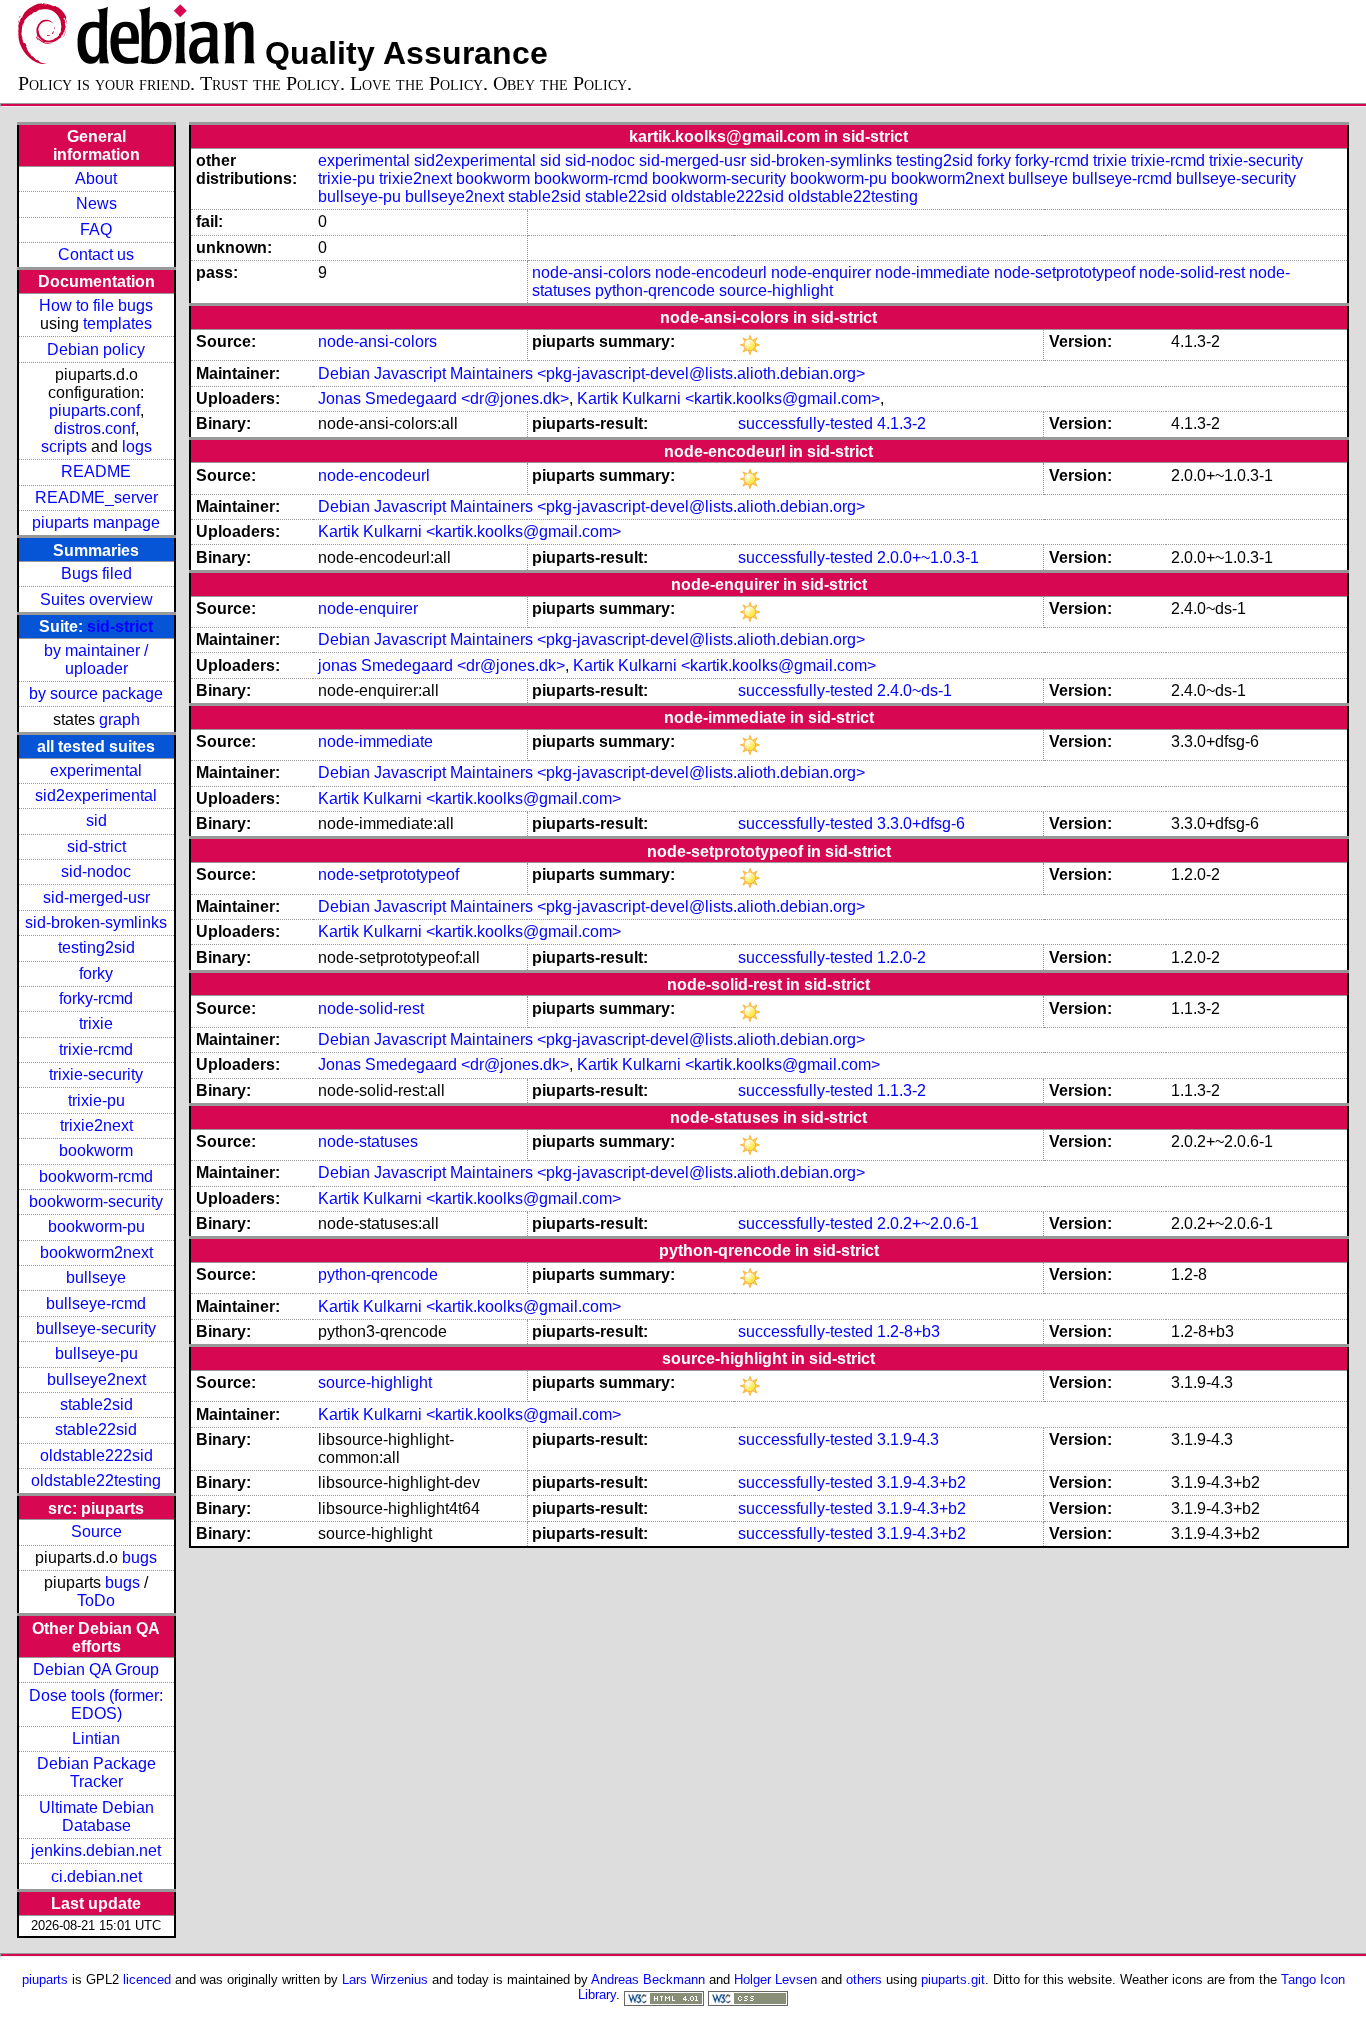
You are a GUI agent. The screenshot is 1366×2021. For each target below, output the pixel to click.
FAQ (96, 229)
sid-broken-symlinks (96, 922)
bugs (139, 1557)
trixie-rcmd (96, 1049)
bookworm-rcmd (96, 1176)
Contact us (96, 254)
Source (96, 1531)
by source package (96, 693)
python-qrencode (655, 290)
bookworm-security (96, 1201)
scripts (64, 446)
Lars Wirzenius (385, 1979)
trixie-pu (96, 1100)
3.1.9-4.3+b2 (921, 1482)
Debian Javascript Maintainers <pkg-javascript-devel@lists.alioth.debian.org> (591, 373)
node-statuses (368, 1141)
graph (119, 719)
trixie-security (96, 1074)
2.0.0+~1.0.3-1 (928, 557)
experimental (96, 770)
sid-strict (120, 626)
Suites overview (96, 599)
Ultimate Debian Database (96, 1816)
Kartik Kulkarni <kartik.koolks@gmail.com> (728, 398)
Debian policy (96, 349)
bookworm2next (96, 1252)
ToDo (96, 1600)
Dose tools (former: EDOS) (96, 1704)
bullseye (96, 1277)
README (96, 471)
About (96, 178)
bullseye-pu (96, 1353)
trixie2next (96, 1125)
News (96, 203)
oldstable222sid (96, 1455)
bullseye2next (96, 1379)
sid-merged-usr (96, 897)
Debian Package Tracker (96, 1772)
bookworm (96, 1150)
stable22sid (96, 1429)
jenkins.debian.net (96, 1850)
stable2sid (96, 1404)
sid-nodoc (96, 871)
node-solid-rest (1192, 272)
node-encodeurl (711, 272)
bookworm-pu (96, 1226)
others (864, 1979)
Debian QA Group (96, 1669)
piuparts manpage (96, 522)
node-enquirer (821, 272)
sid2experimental (96, 795)
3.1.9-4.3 (908, 1439)
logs (137, 446)
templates (117, 323)
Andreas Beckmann (648, 1979)
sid (96, 820)
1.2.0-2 (901, 957)
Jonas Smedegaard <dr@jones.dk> (443, 398)
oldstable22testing (96, 1480)
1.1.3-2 (901, 1090)
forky (96, 973)
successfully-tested (805, 423)
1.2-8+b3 (908, 1331)
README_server (96, 497)
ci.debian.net (96, 1876)
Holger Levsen (775, 1979)
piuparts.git (953, 1979)
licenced (147, 1979)
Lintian (96, 1738)
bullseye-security (96, 1328)
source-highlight (776, 290)
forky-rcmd (96, 998)
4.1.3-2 (901, 423)
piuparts (45, 1979)
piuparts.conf (94, 410)
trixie (96, 1023)
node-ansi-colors (591, 272)
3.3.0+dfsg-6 (921, 823)
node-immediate (932, 272)
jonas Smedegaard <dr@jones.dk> (441, 665)
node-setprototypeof (1064, 272)
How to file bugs (96, 305)
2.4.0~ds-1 (914, 690)
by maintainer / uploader (96, 659)
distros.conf (94, 428)
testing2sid (96, 947)
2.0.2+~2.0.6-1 (928, 1223)
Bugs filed (96, 573)
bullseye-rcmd (96, 1303)
